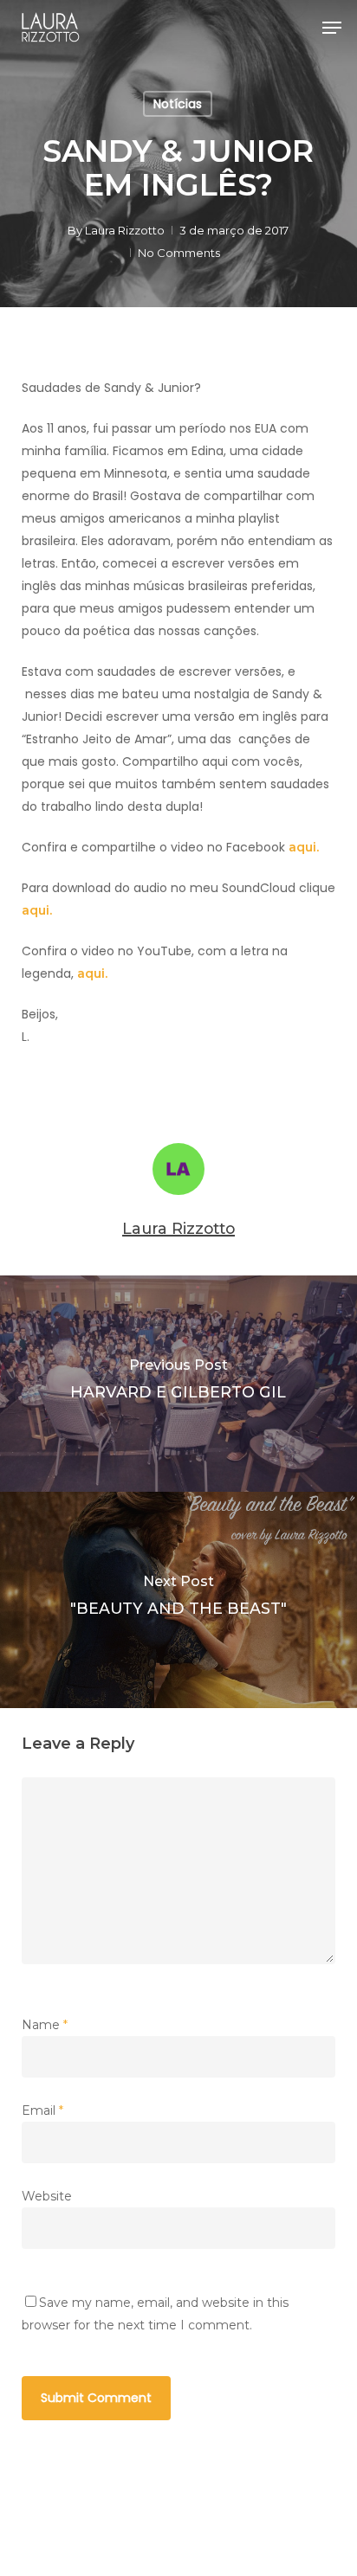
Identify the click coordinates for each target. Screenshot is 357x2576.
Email (42, 2110)
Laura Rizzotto (125, 230)
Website (47, 2196)
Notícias (178, 104)
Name (45, 2025)
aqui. (304, 847)
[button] (332, 28)
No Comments (179, 253)
